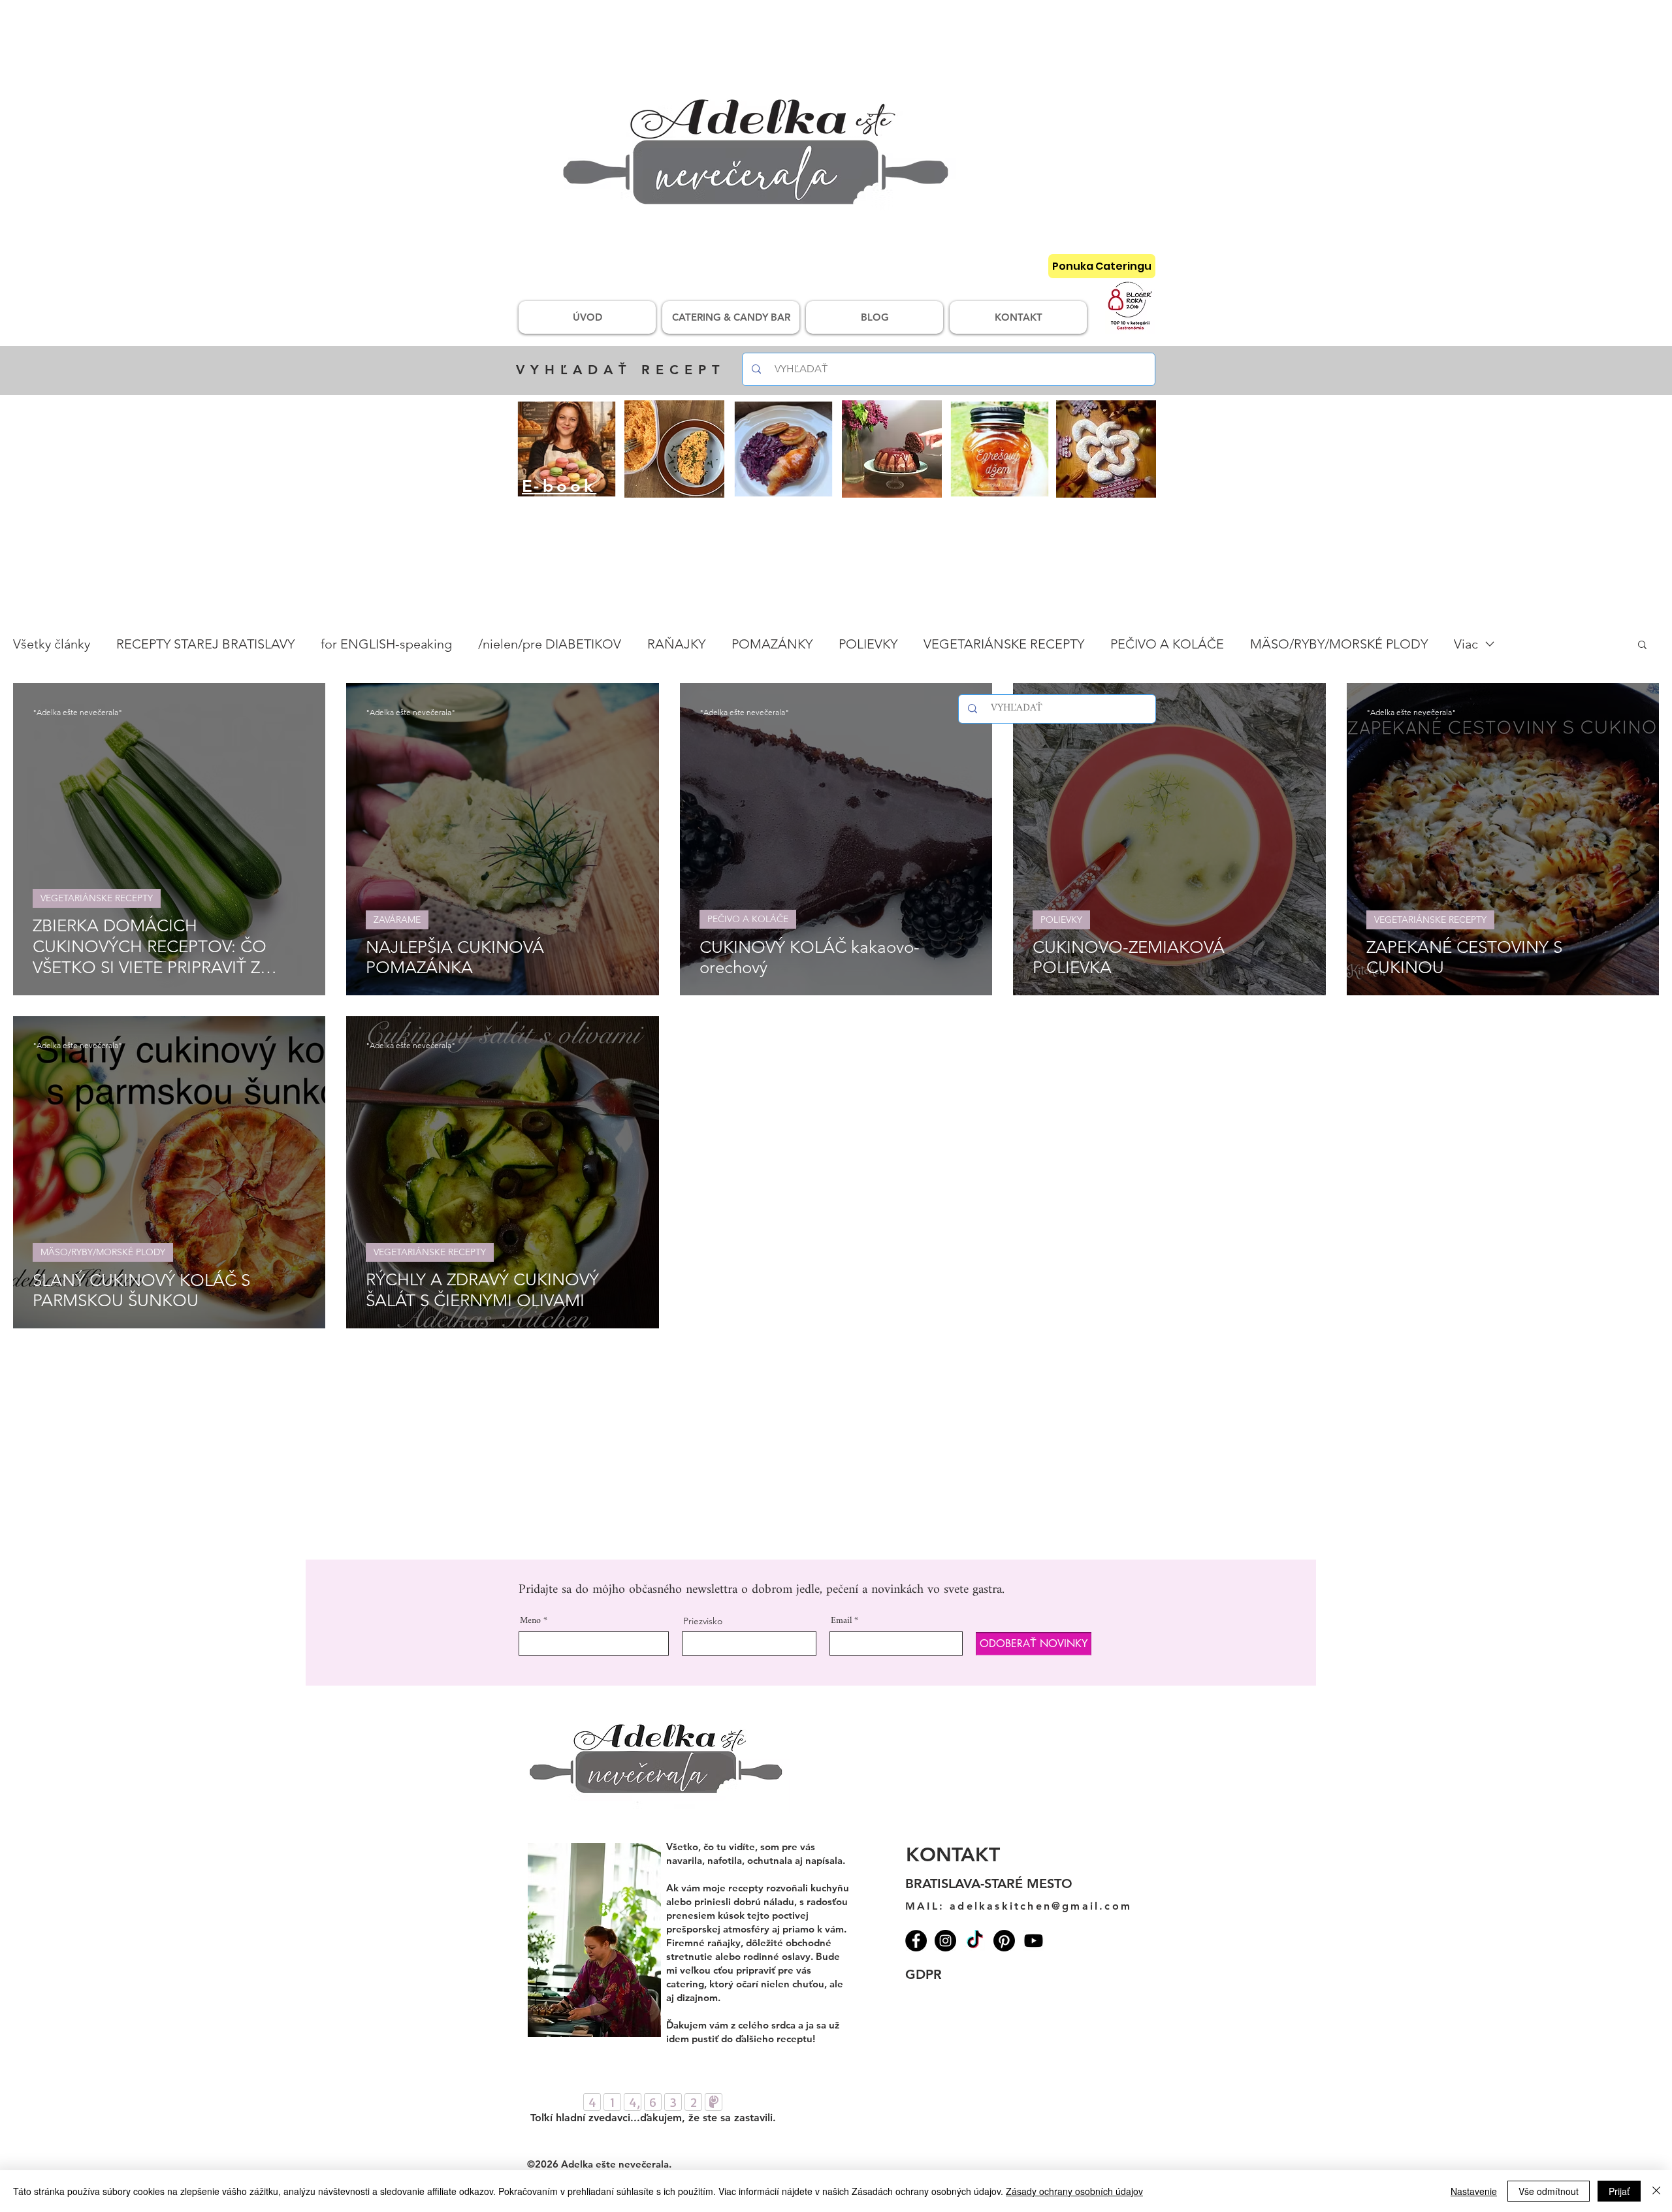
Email (841, 1621)
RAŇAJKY (676, 644)
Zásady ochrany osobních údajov (1074, 2191)
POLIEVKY (868, 644)
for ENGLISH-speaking (386, 644)
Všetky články (52, 644)
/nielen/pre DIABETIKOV (550, 644)
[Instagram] (945, 1941)
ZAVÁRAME (397, 920)
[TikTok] (975, 1941)
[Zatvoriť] (1656, 2191)
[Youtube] (1034, 1941)
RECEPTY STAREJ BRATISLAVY (205, 644)
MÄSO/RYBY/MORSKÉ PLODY (1339, 644)
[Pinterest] (1004, 1941)
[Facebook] (916, 1941)
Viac (1466, 644)
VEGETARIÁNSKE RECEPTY (1004, 644)
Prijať (1619, 2191)
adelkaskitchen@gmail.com (1041, 1906)
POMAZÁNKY (772, 644)
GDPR (924, 1974)
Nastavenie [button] (1474, 2191)
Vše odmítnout (1549, 2191)
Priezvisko (703, 1621)
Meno (530, 1621)
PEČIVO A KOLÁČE (1167, 644)
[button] (1642, 646)
